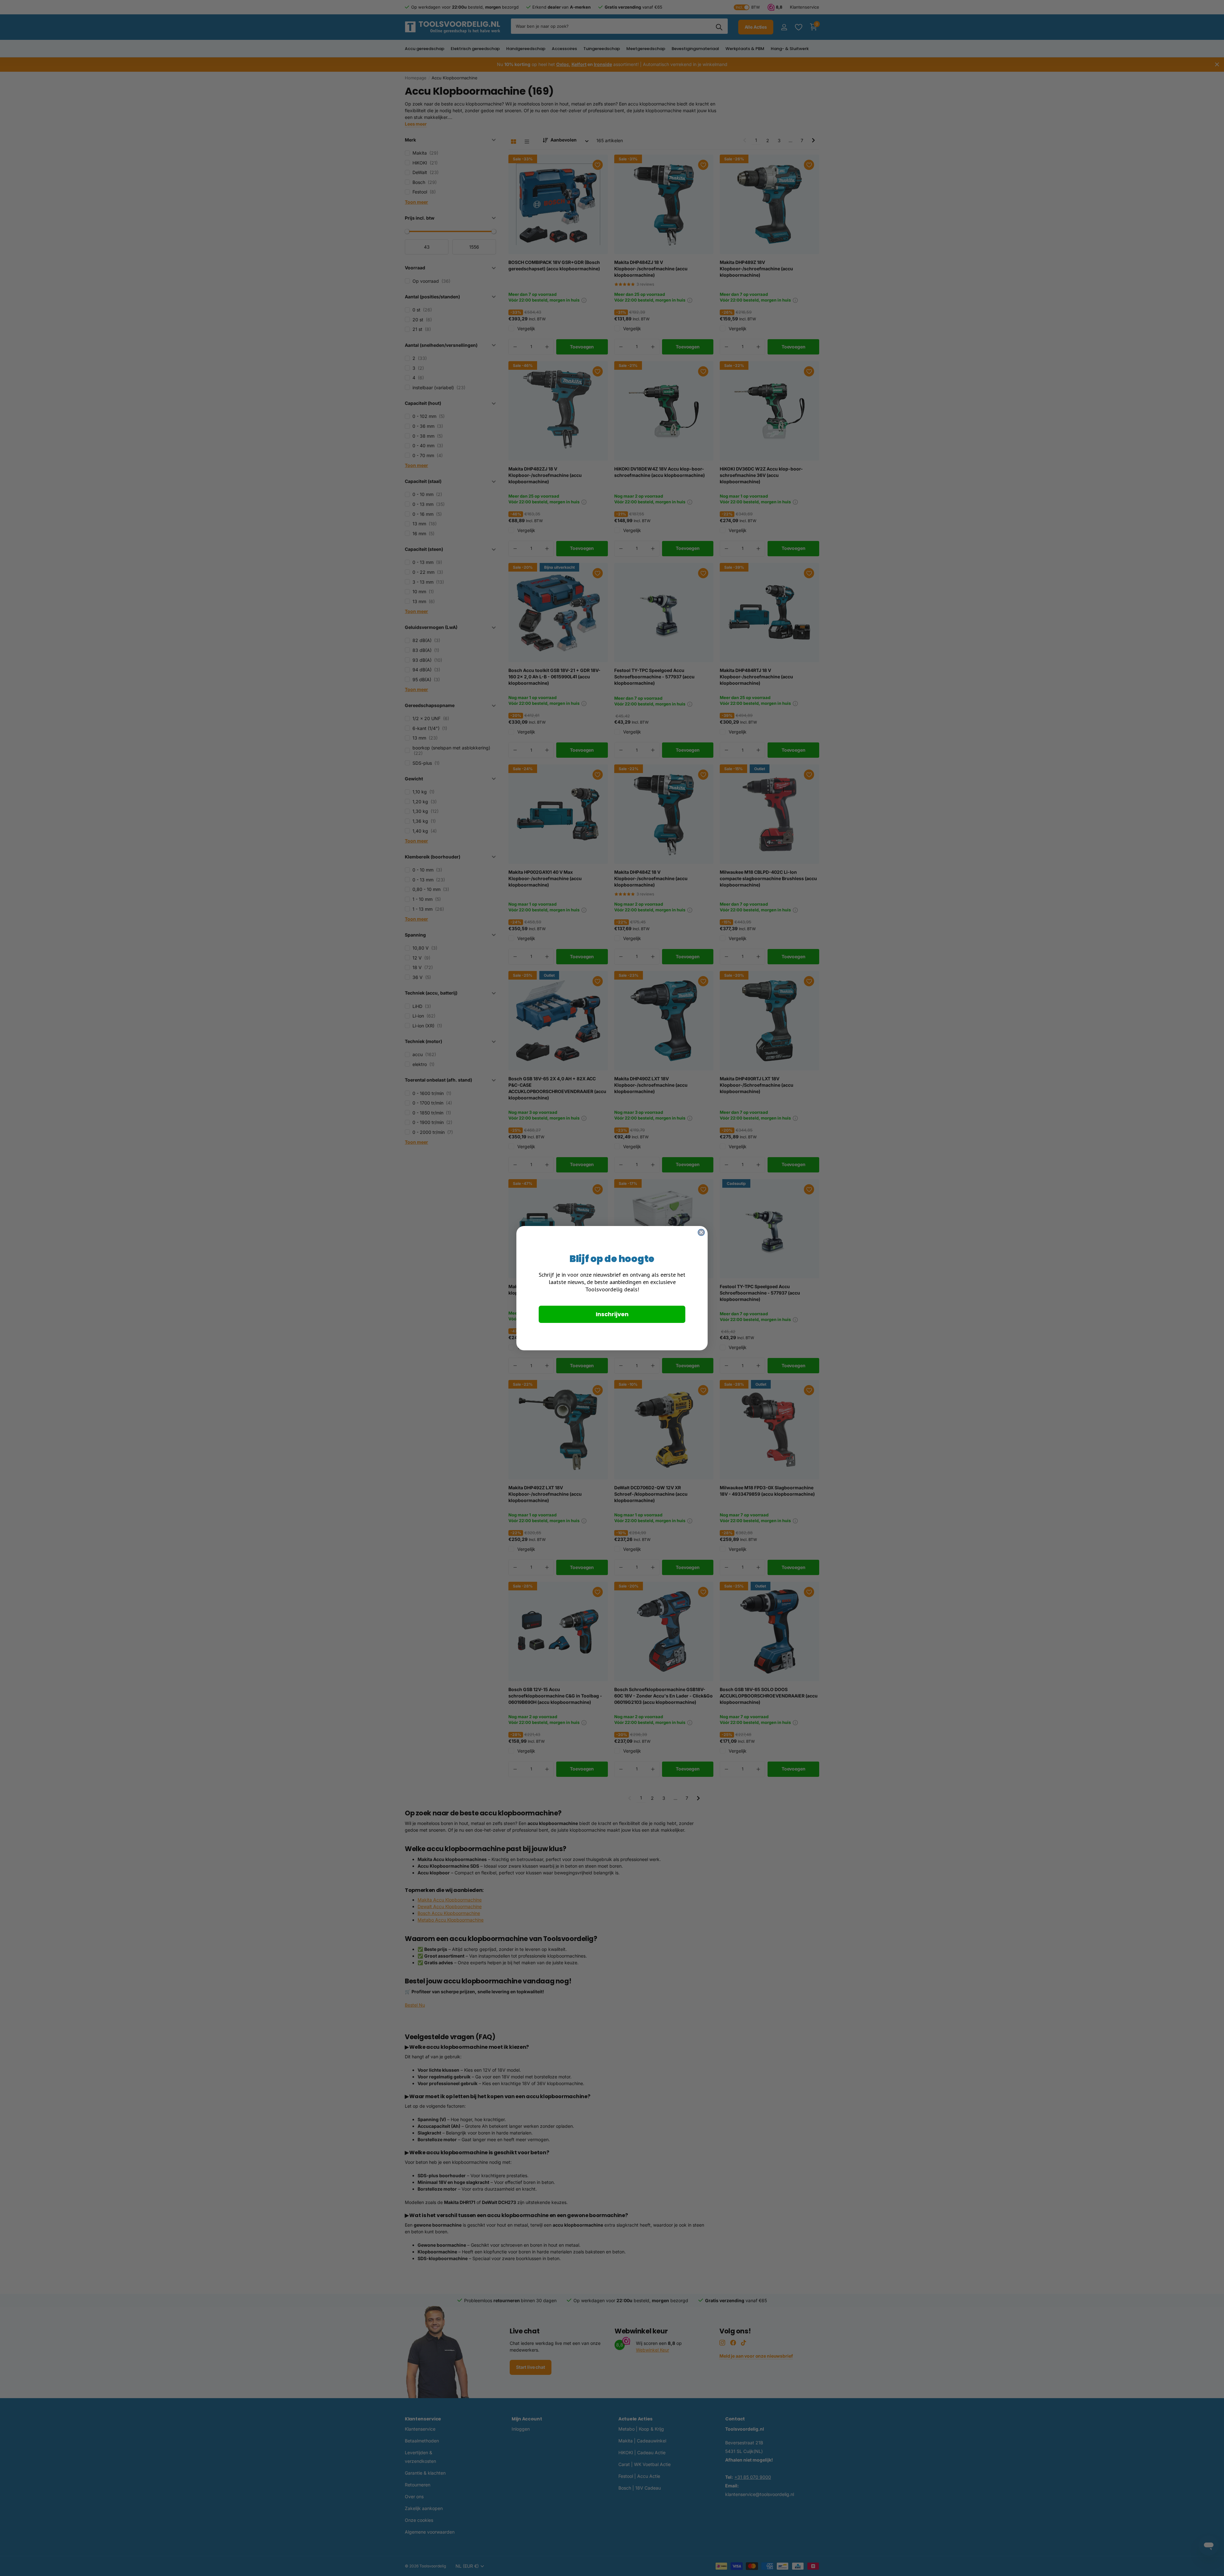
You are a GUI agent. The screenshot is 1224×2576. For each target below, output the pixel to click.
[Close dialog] (701, 1232)
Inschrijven (612, 1314)
